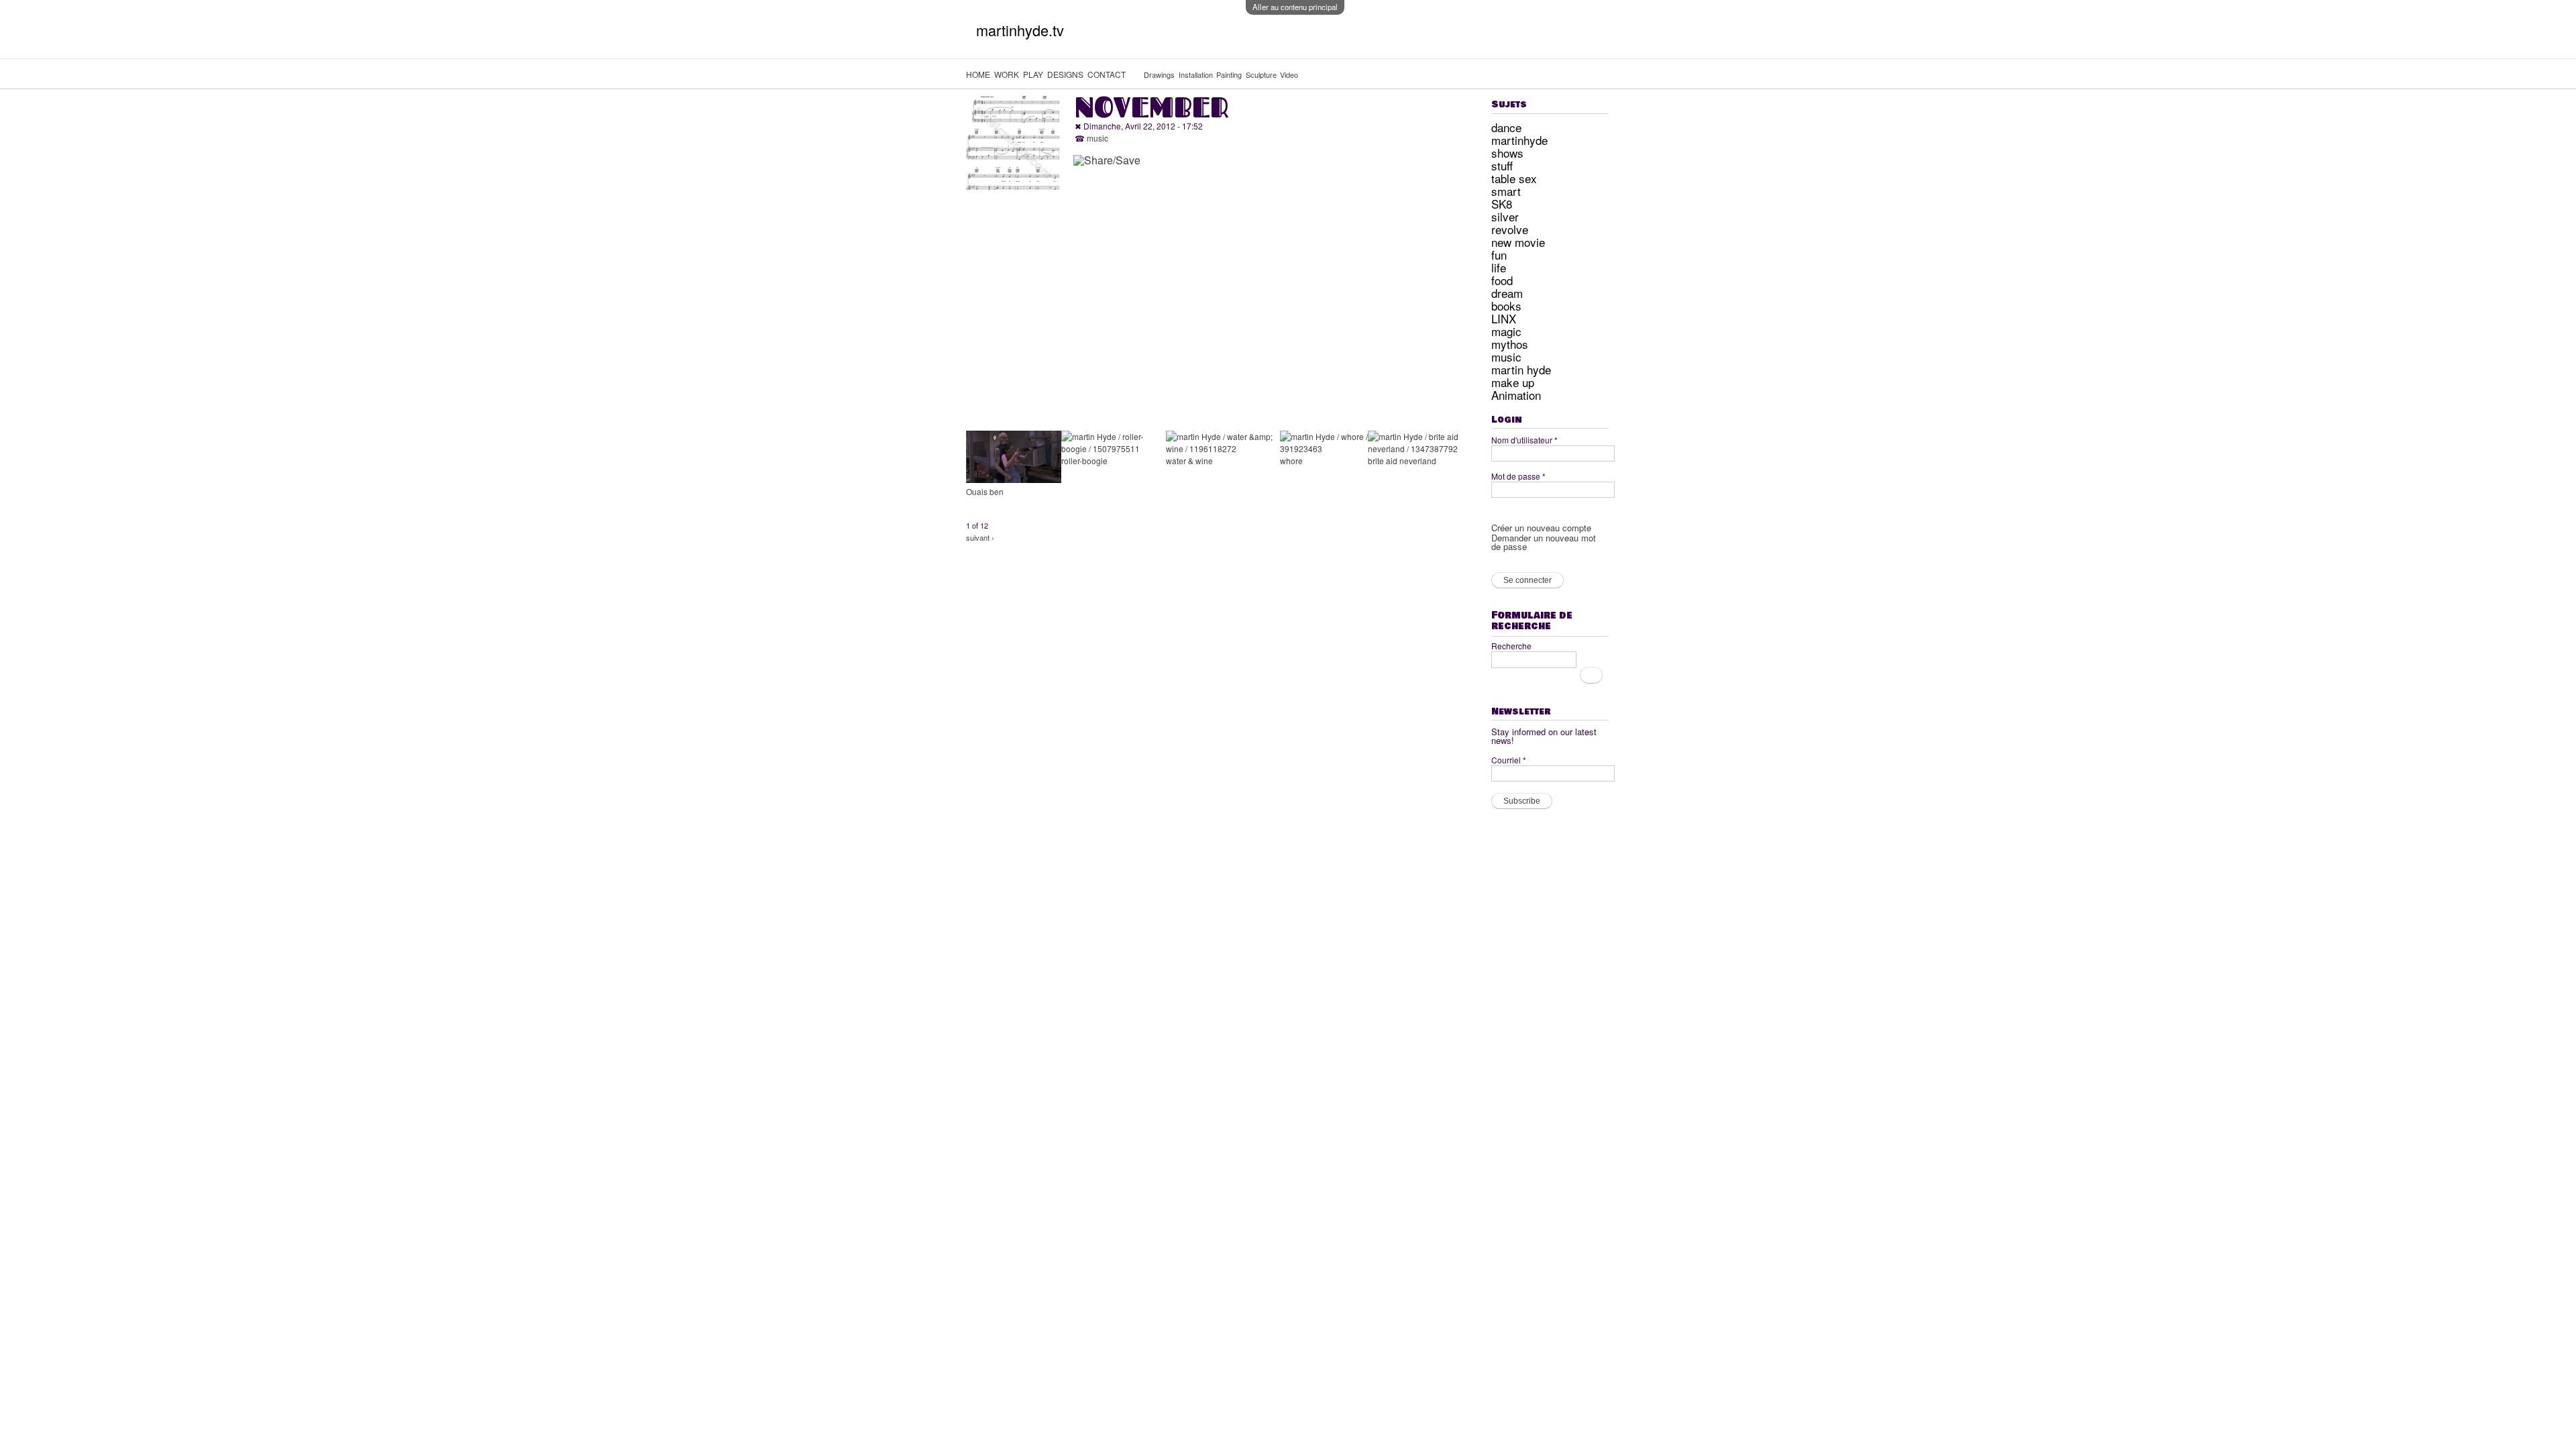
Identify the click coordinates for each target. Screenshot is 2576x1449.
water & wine (1189, 461)
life (1499, 267)
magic (1506, 331)
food (1502, 280)
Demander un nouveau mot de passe (1544, 542)
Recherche (1511, 646)
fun (1499, 255)
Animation (1516, 395)
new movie (1518, 242)
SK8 (1502, 204)
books (1506, 306)
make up (1513, 382)
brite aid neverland (1402, 461)
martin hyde (1521, 369)
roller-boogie (1084, 461)
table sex (1514, 178)
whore (1291, 461)
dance (1506, 127)
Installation (1196, 74)
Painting (1229, 74)
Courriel (1509, 760)
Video (1289, 74)
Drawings (1159, 74)
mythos (1510, 344)
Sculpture (1261, 74)
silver (1505, 216)
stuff (1502, 165)
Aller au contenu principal (1295, 7)
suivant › (980, 537)
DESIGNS (1065, 74)
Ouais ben (985, 491)
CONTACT (1107, 74)
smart (1506, 191)
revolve (1510, 229)
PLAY (1033, 74)
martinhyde (1519, 140)
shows (1507, 153)
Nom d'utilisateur (1524, 440)
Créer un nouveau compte (1541, 528)
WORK (1007, 74)
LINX (1504, 318)
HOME (978, 74)
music (1097, 138)
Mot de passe (1518, 476)
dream (1507, 293)
